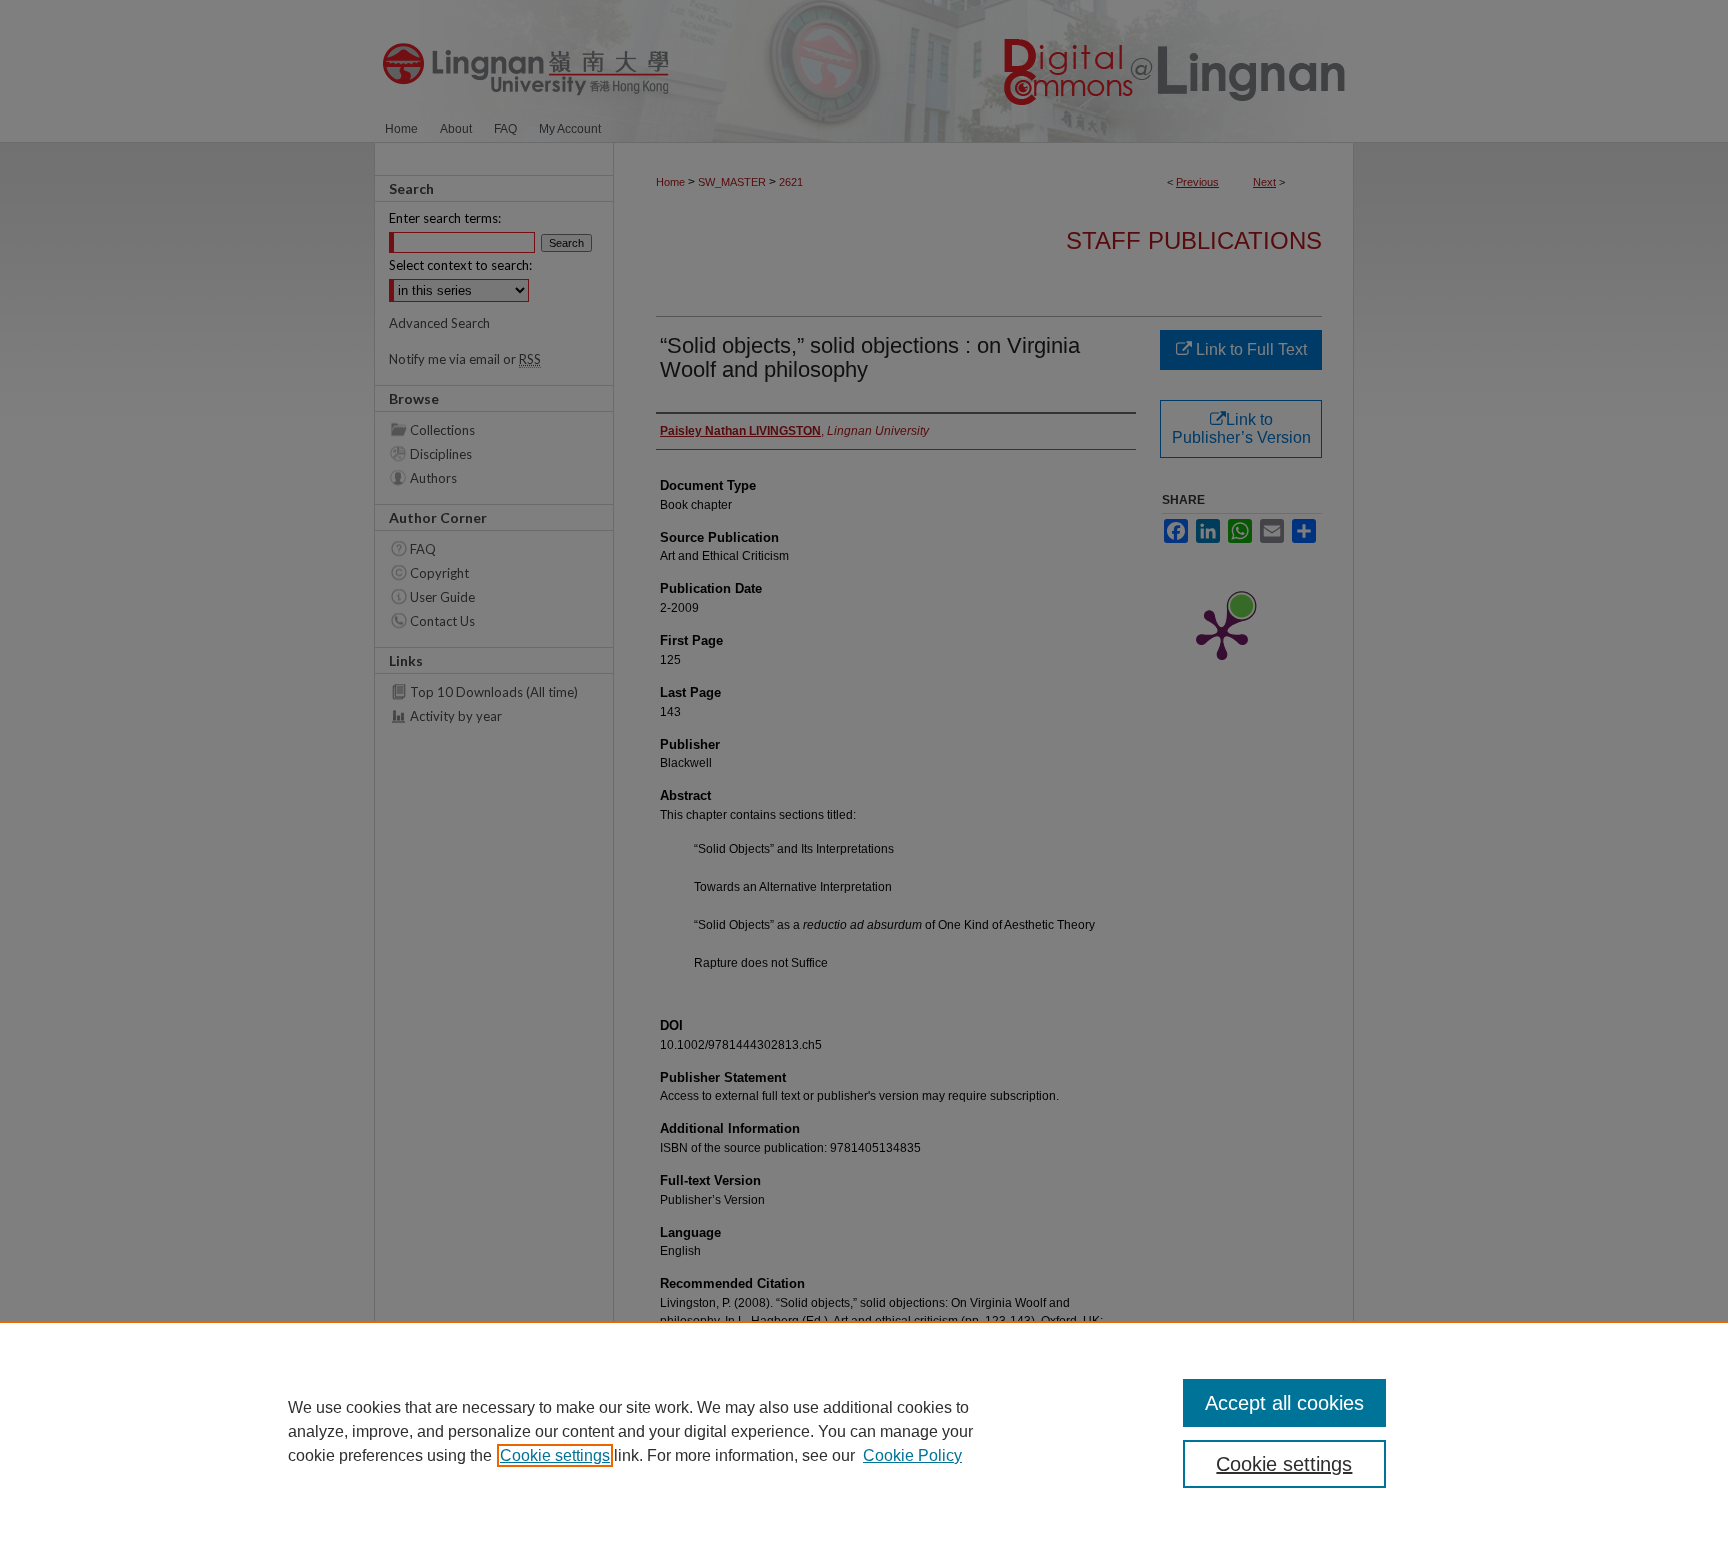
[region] (864, 1431)
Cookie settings (555, 1455)
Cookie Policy (912, 1455)
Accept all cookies (1284, 1403)
